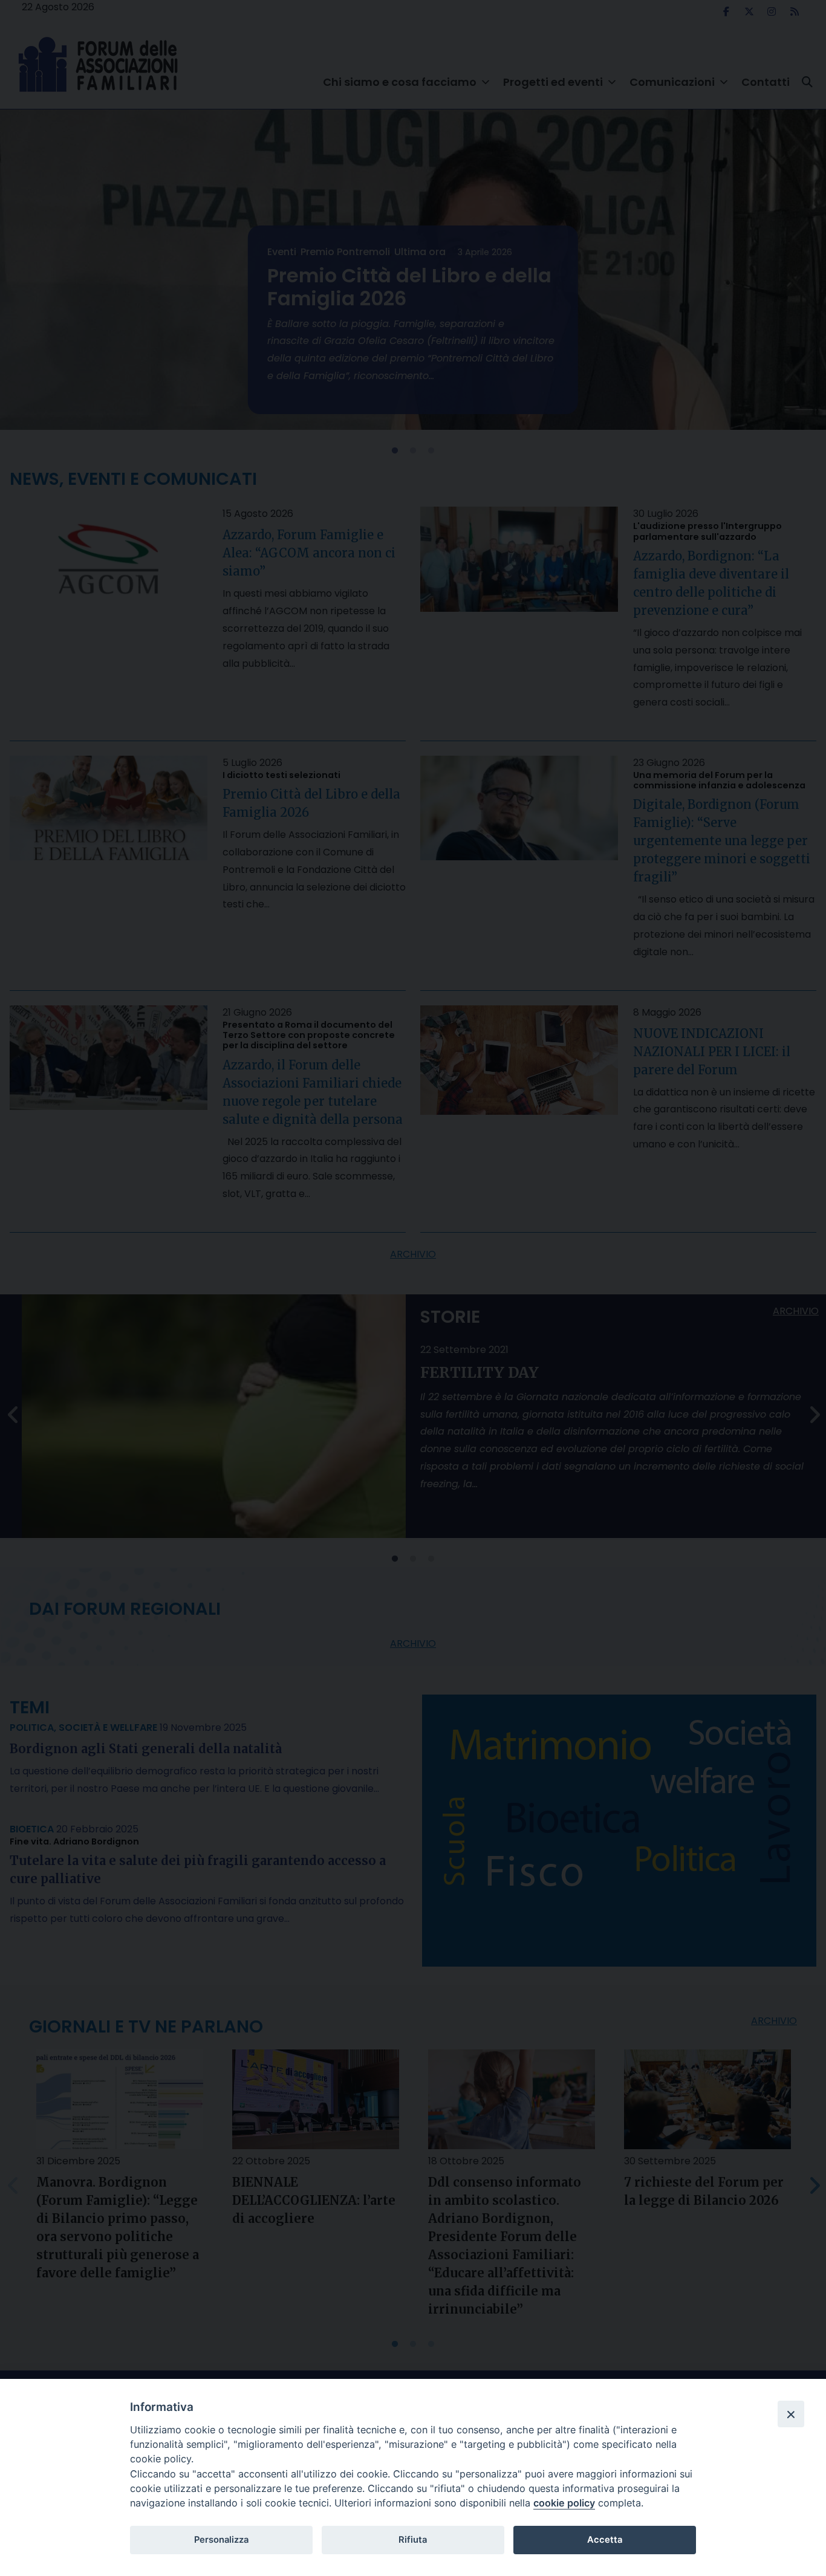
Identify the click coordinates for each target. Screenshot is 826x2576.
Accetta (605, 2540)
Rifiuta (413, 2540)
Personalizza (221, 2540)
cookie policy (564, 2503)
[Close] (791, 2414)
